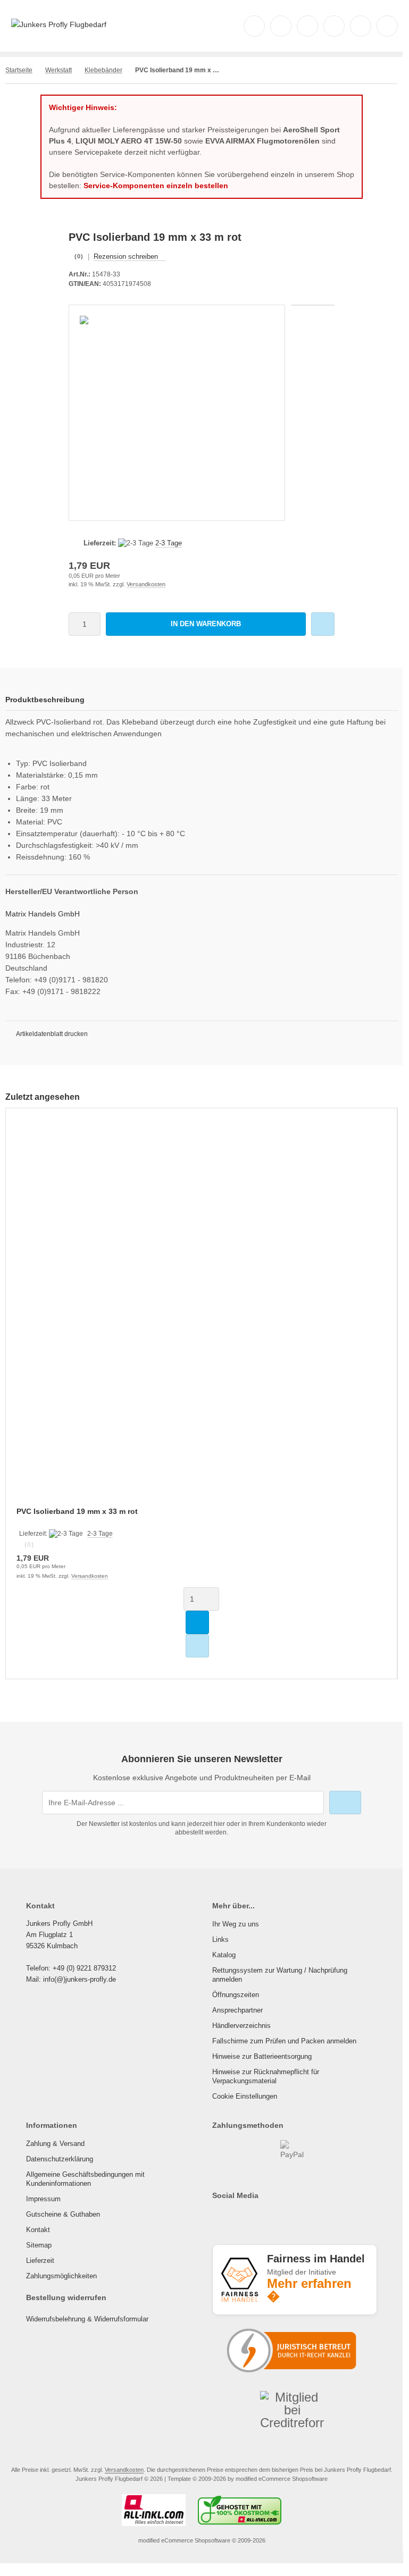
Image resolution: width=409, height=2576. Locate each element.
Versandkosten (146, 584)
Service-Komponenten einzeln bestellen (156, 186)
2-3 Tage (169, 543)
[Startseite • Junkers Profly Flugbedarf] (59, 24)
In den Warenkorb (206, 624)
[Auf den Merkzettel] (323, 624)
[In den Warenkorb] (197, 1622)
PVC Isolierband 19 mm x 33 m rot (77, 1511)
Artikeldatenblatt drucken (52, 1034)
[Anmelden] (307, 26)
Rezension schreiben (126, 256)
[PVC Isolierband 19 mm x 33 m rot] (201, 1314)
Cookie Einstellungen (245, 2096)
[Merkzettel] (334, 26)
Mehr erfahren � (309, 2290)
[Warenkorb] (361, 26)
